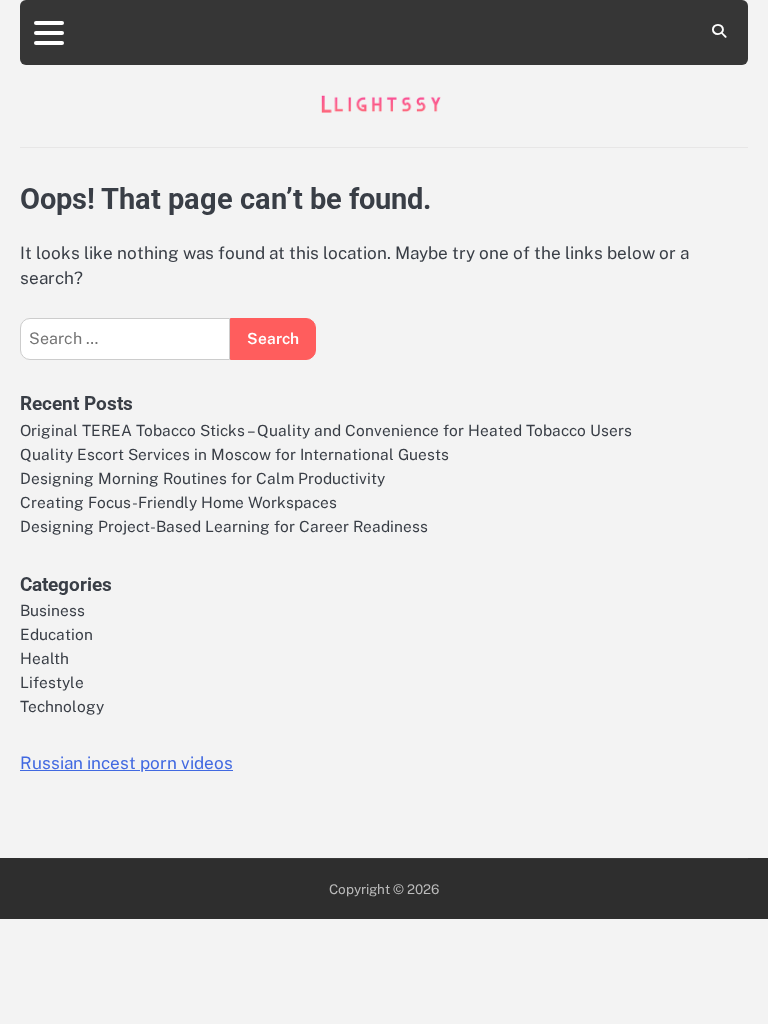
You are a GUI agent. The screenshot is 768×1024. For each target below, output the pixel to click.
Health (44, 658)
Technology (62, 706)
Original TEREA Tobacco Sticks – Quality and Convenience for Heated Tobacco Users (326, 430)
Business (52, 610)
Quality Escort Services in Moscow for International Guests (234, 454)
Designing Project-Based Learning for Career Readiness (224, 526)
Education (56, 634)
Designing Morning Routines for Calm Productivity (202, 478)
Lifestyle (52, 682)
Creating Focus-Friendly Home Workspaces (178, 502)
